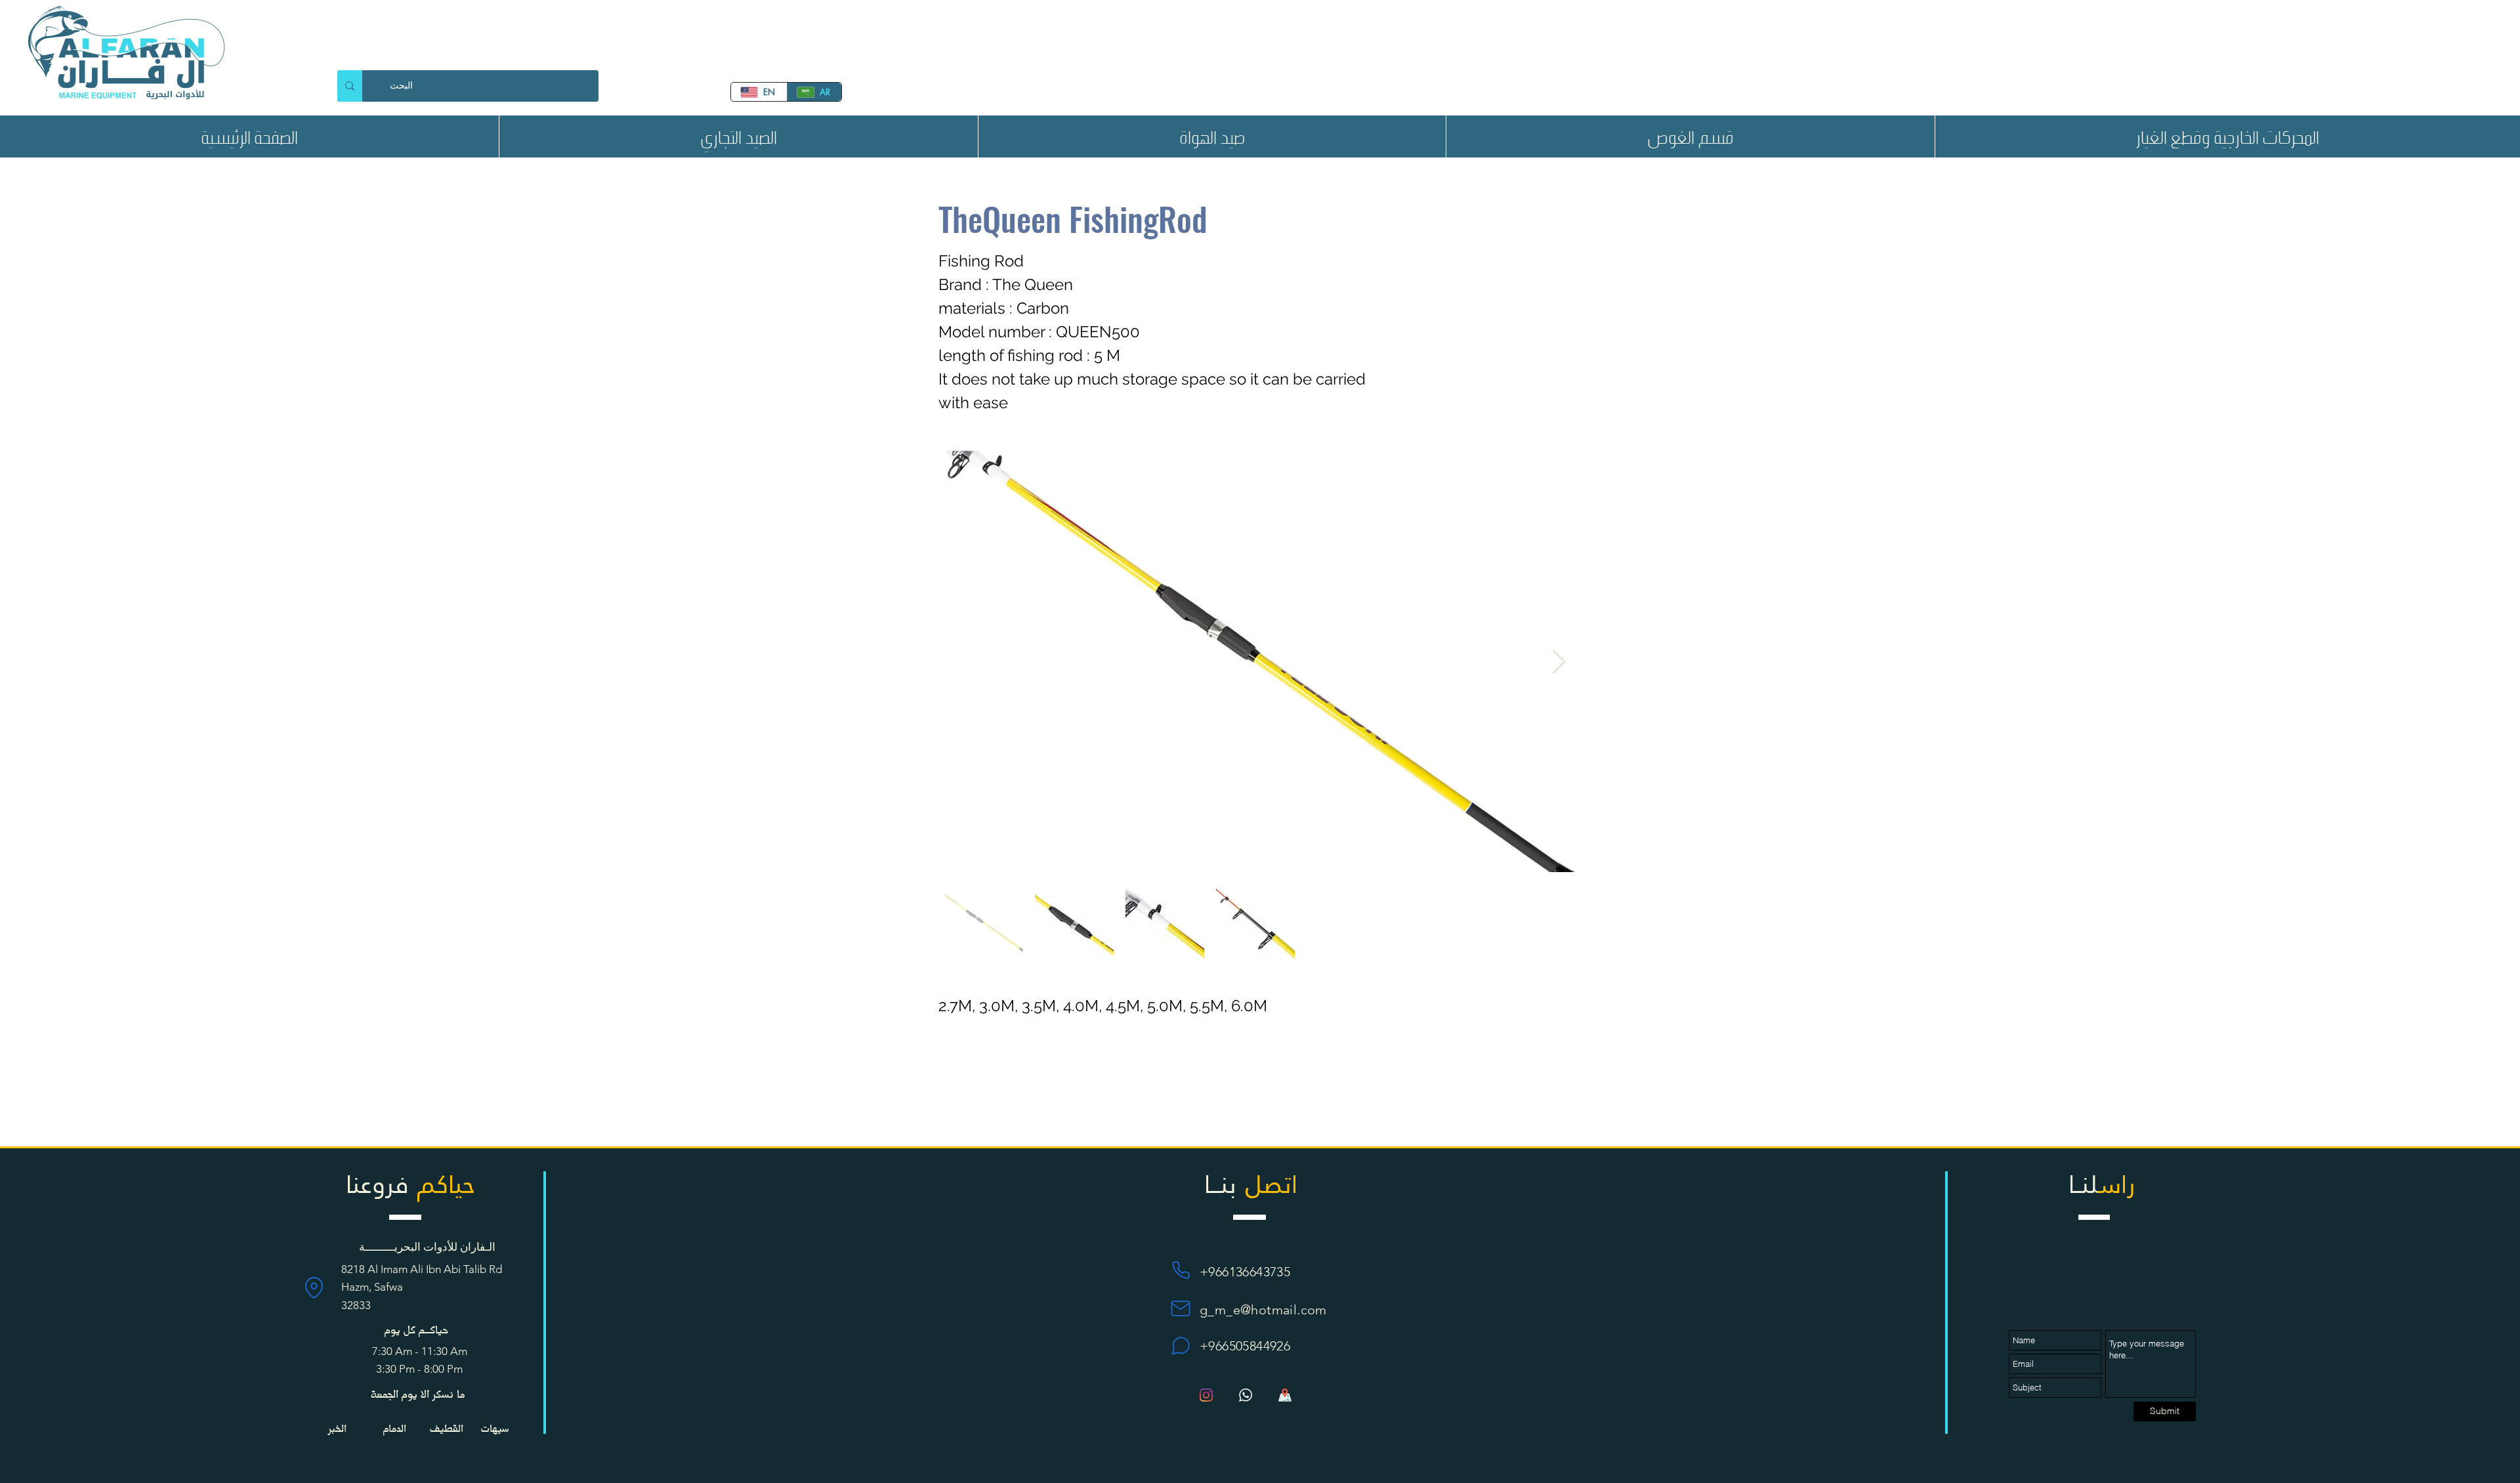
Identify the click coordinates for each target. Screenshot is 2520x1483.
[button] (738, 136)
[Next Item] (1559, 662)
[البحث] (350, 86)
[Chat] (1181, 1346)
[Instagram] (1206, 1395)
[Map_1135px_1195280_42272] (1285, 1395)
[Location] (314, 1287)
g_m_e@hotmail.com (1263, 1310)
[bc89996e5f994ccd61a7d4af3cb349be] (1246, 1395)
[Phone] (1181, 1270)
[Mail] (1181, 1308)
